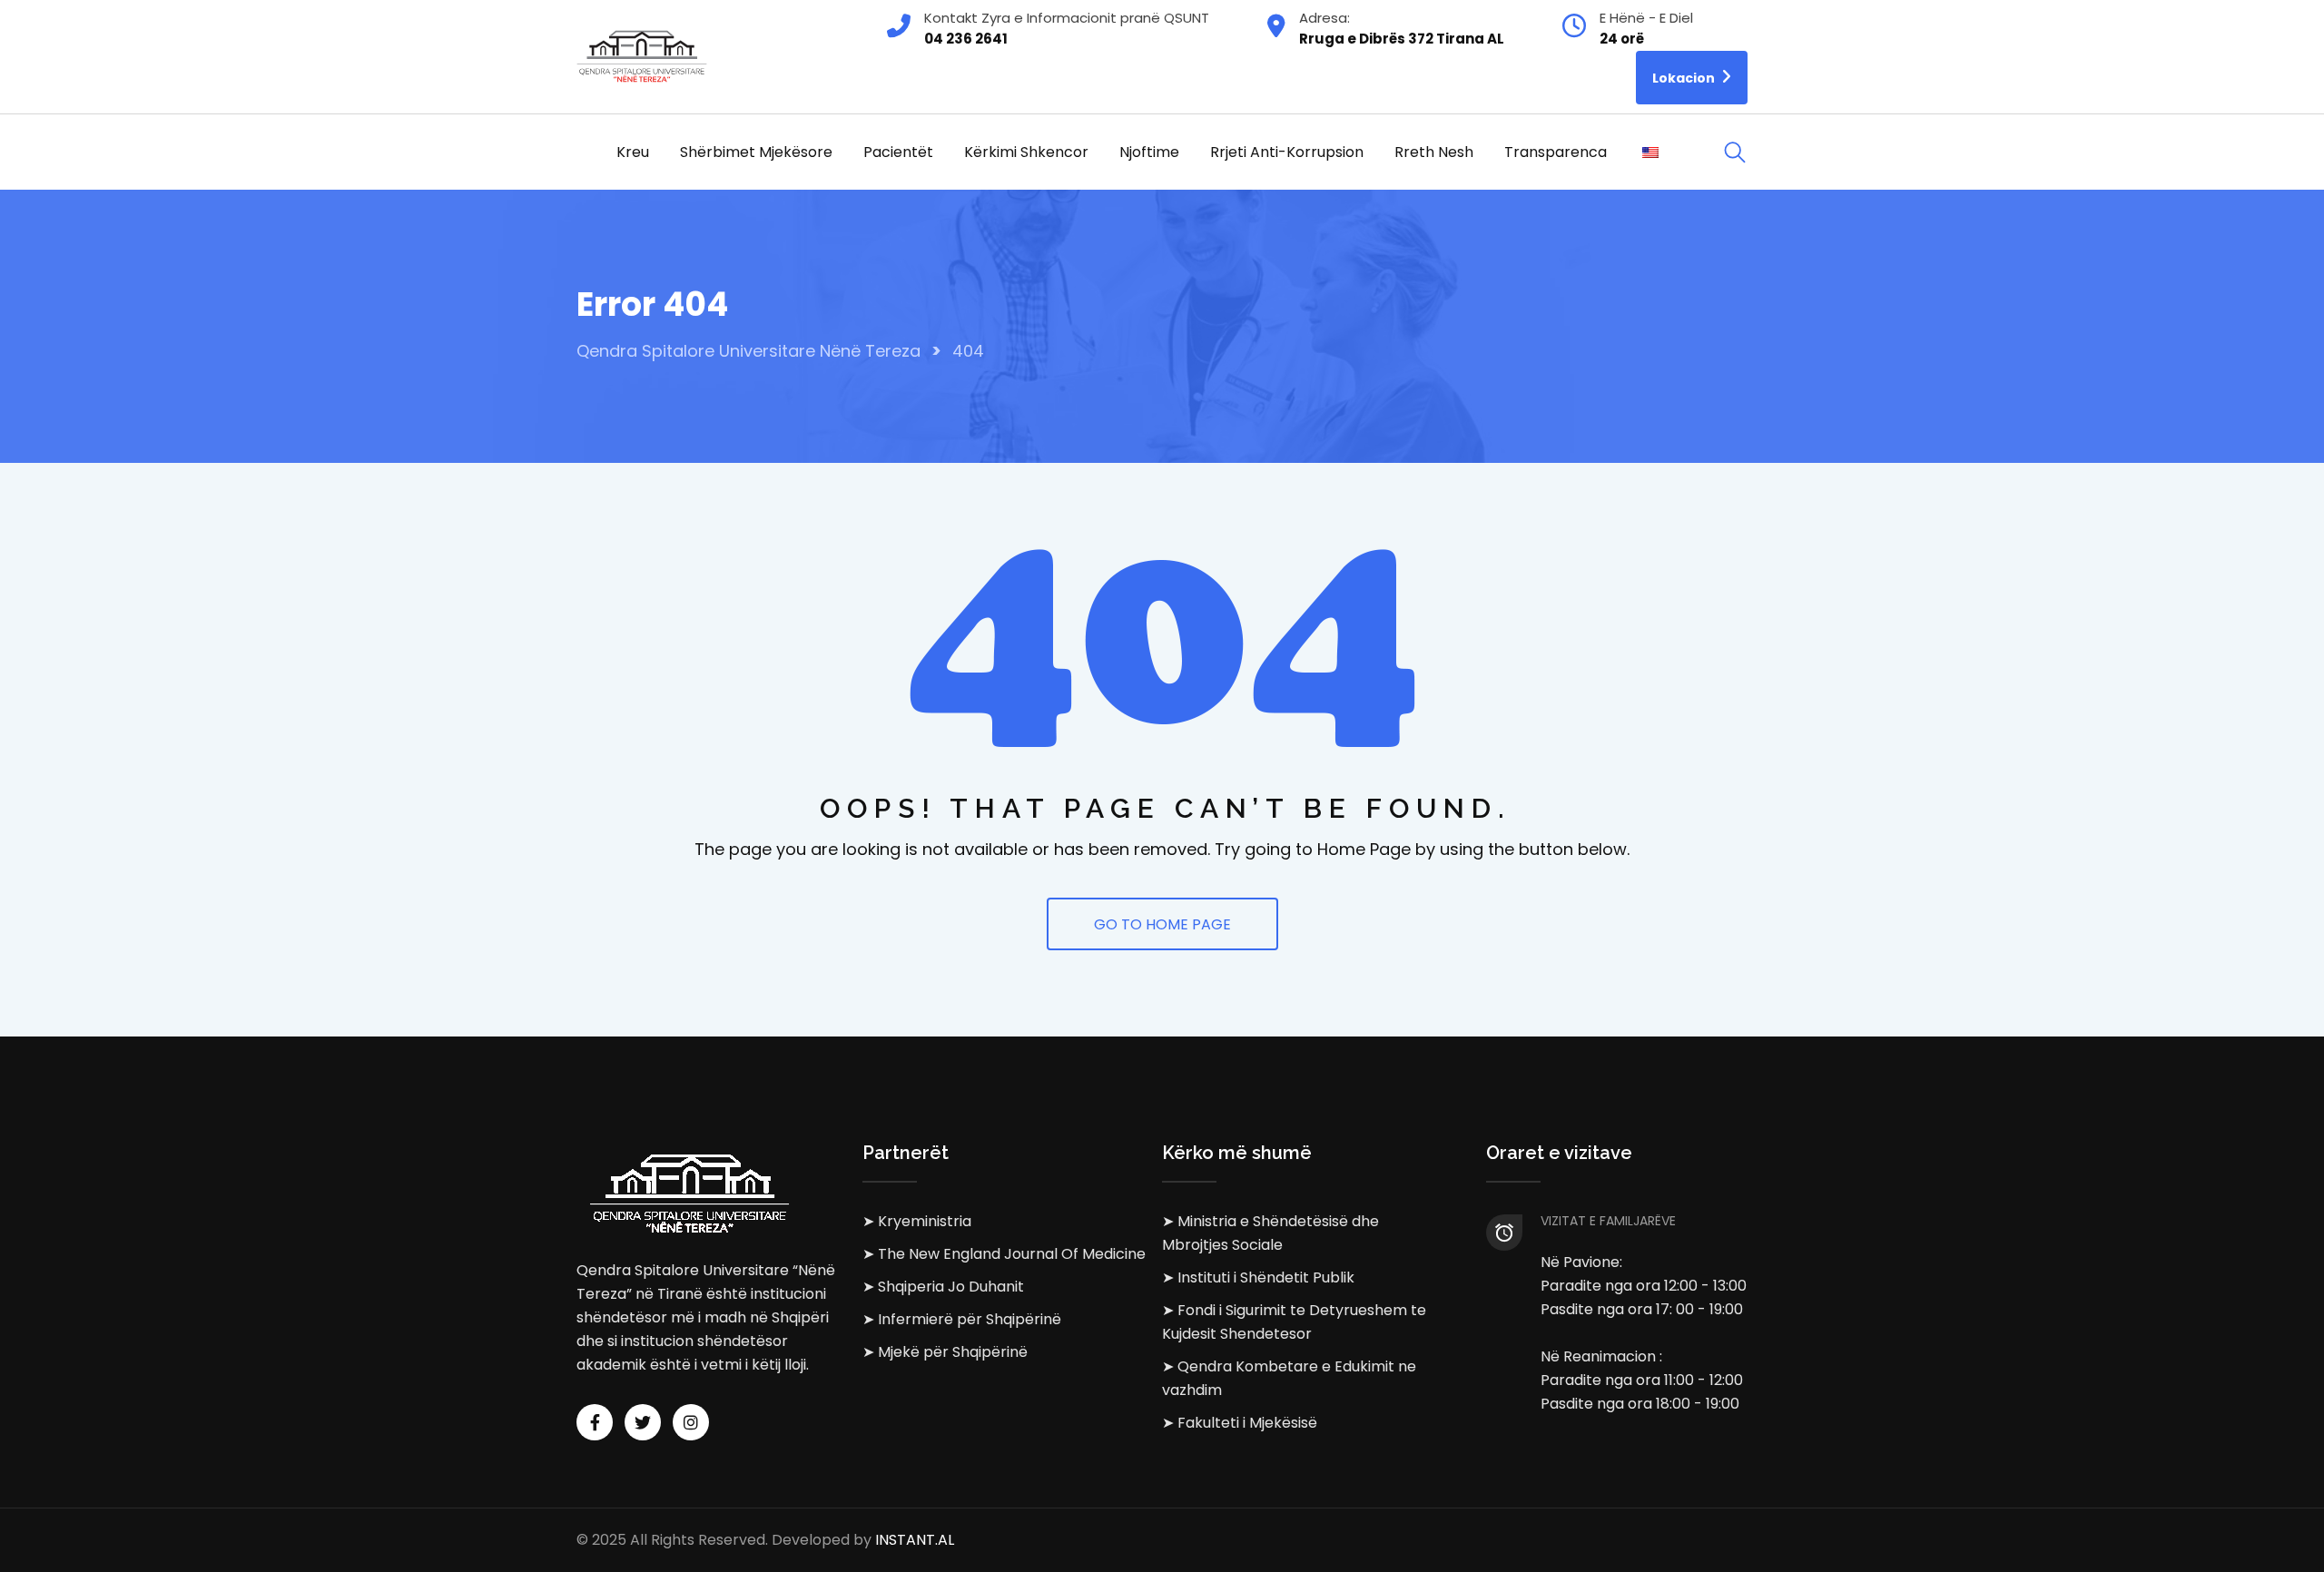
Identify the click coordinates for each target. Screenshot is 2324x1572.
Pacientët (898, 152)
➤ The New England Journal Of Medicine (1004, 1254)
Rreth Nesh (1434, 152)
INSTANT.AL (915, 1540)
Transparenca (1556, 152)
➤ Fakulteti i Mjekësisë (1240, 1423)
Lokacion (1685, 78)
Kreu (633, 152)
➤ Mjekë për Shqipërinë (945, 1352)
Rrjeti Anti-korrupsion (1287, 152)
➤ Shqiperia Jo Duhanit (943, 1287)
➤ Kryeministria (917, 1221)
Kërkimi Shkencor (1026, 152)
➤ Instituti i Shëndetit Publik (1258, 1277)
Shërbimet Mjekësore (756, 152)
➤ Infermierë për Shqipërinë (962, 1319)
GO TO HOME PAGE (1162, 924)
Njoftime (1149, 152)
